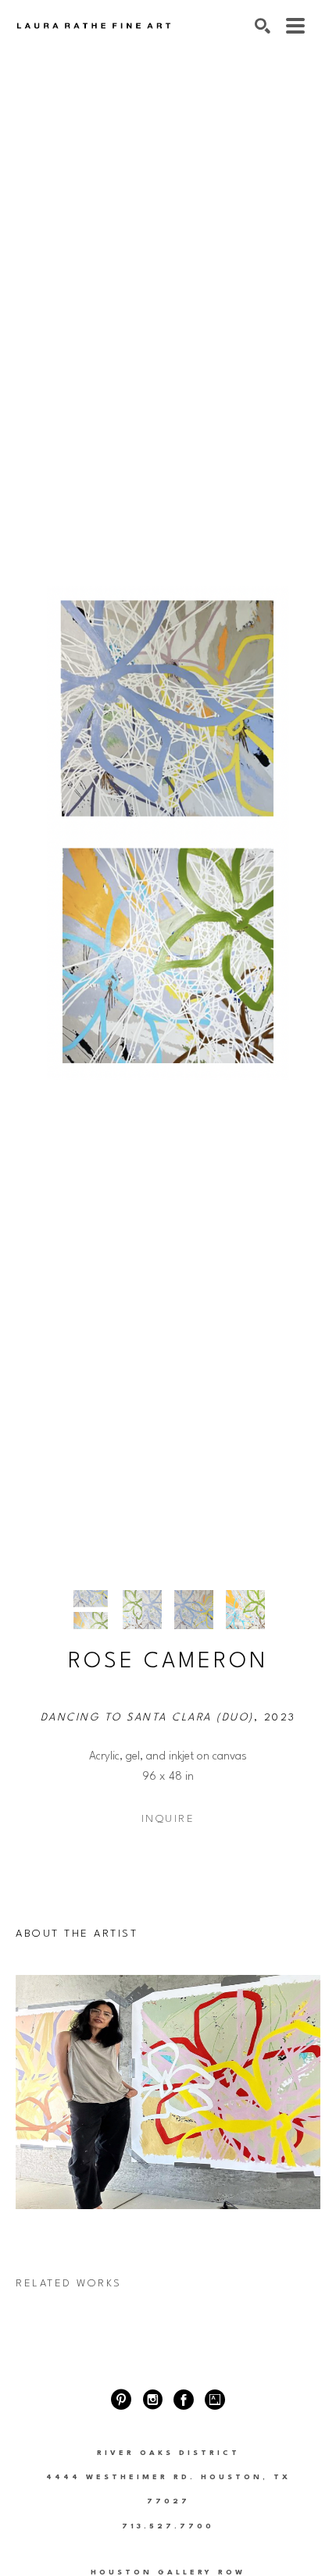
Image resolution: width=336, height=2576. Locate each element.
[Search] (263, 26)
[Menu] (295, 26)
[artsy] (215, 2400)
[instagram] (152, 2400)
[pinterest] (121, 2400)
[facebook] (184, 2400)
